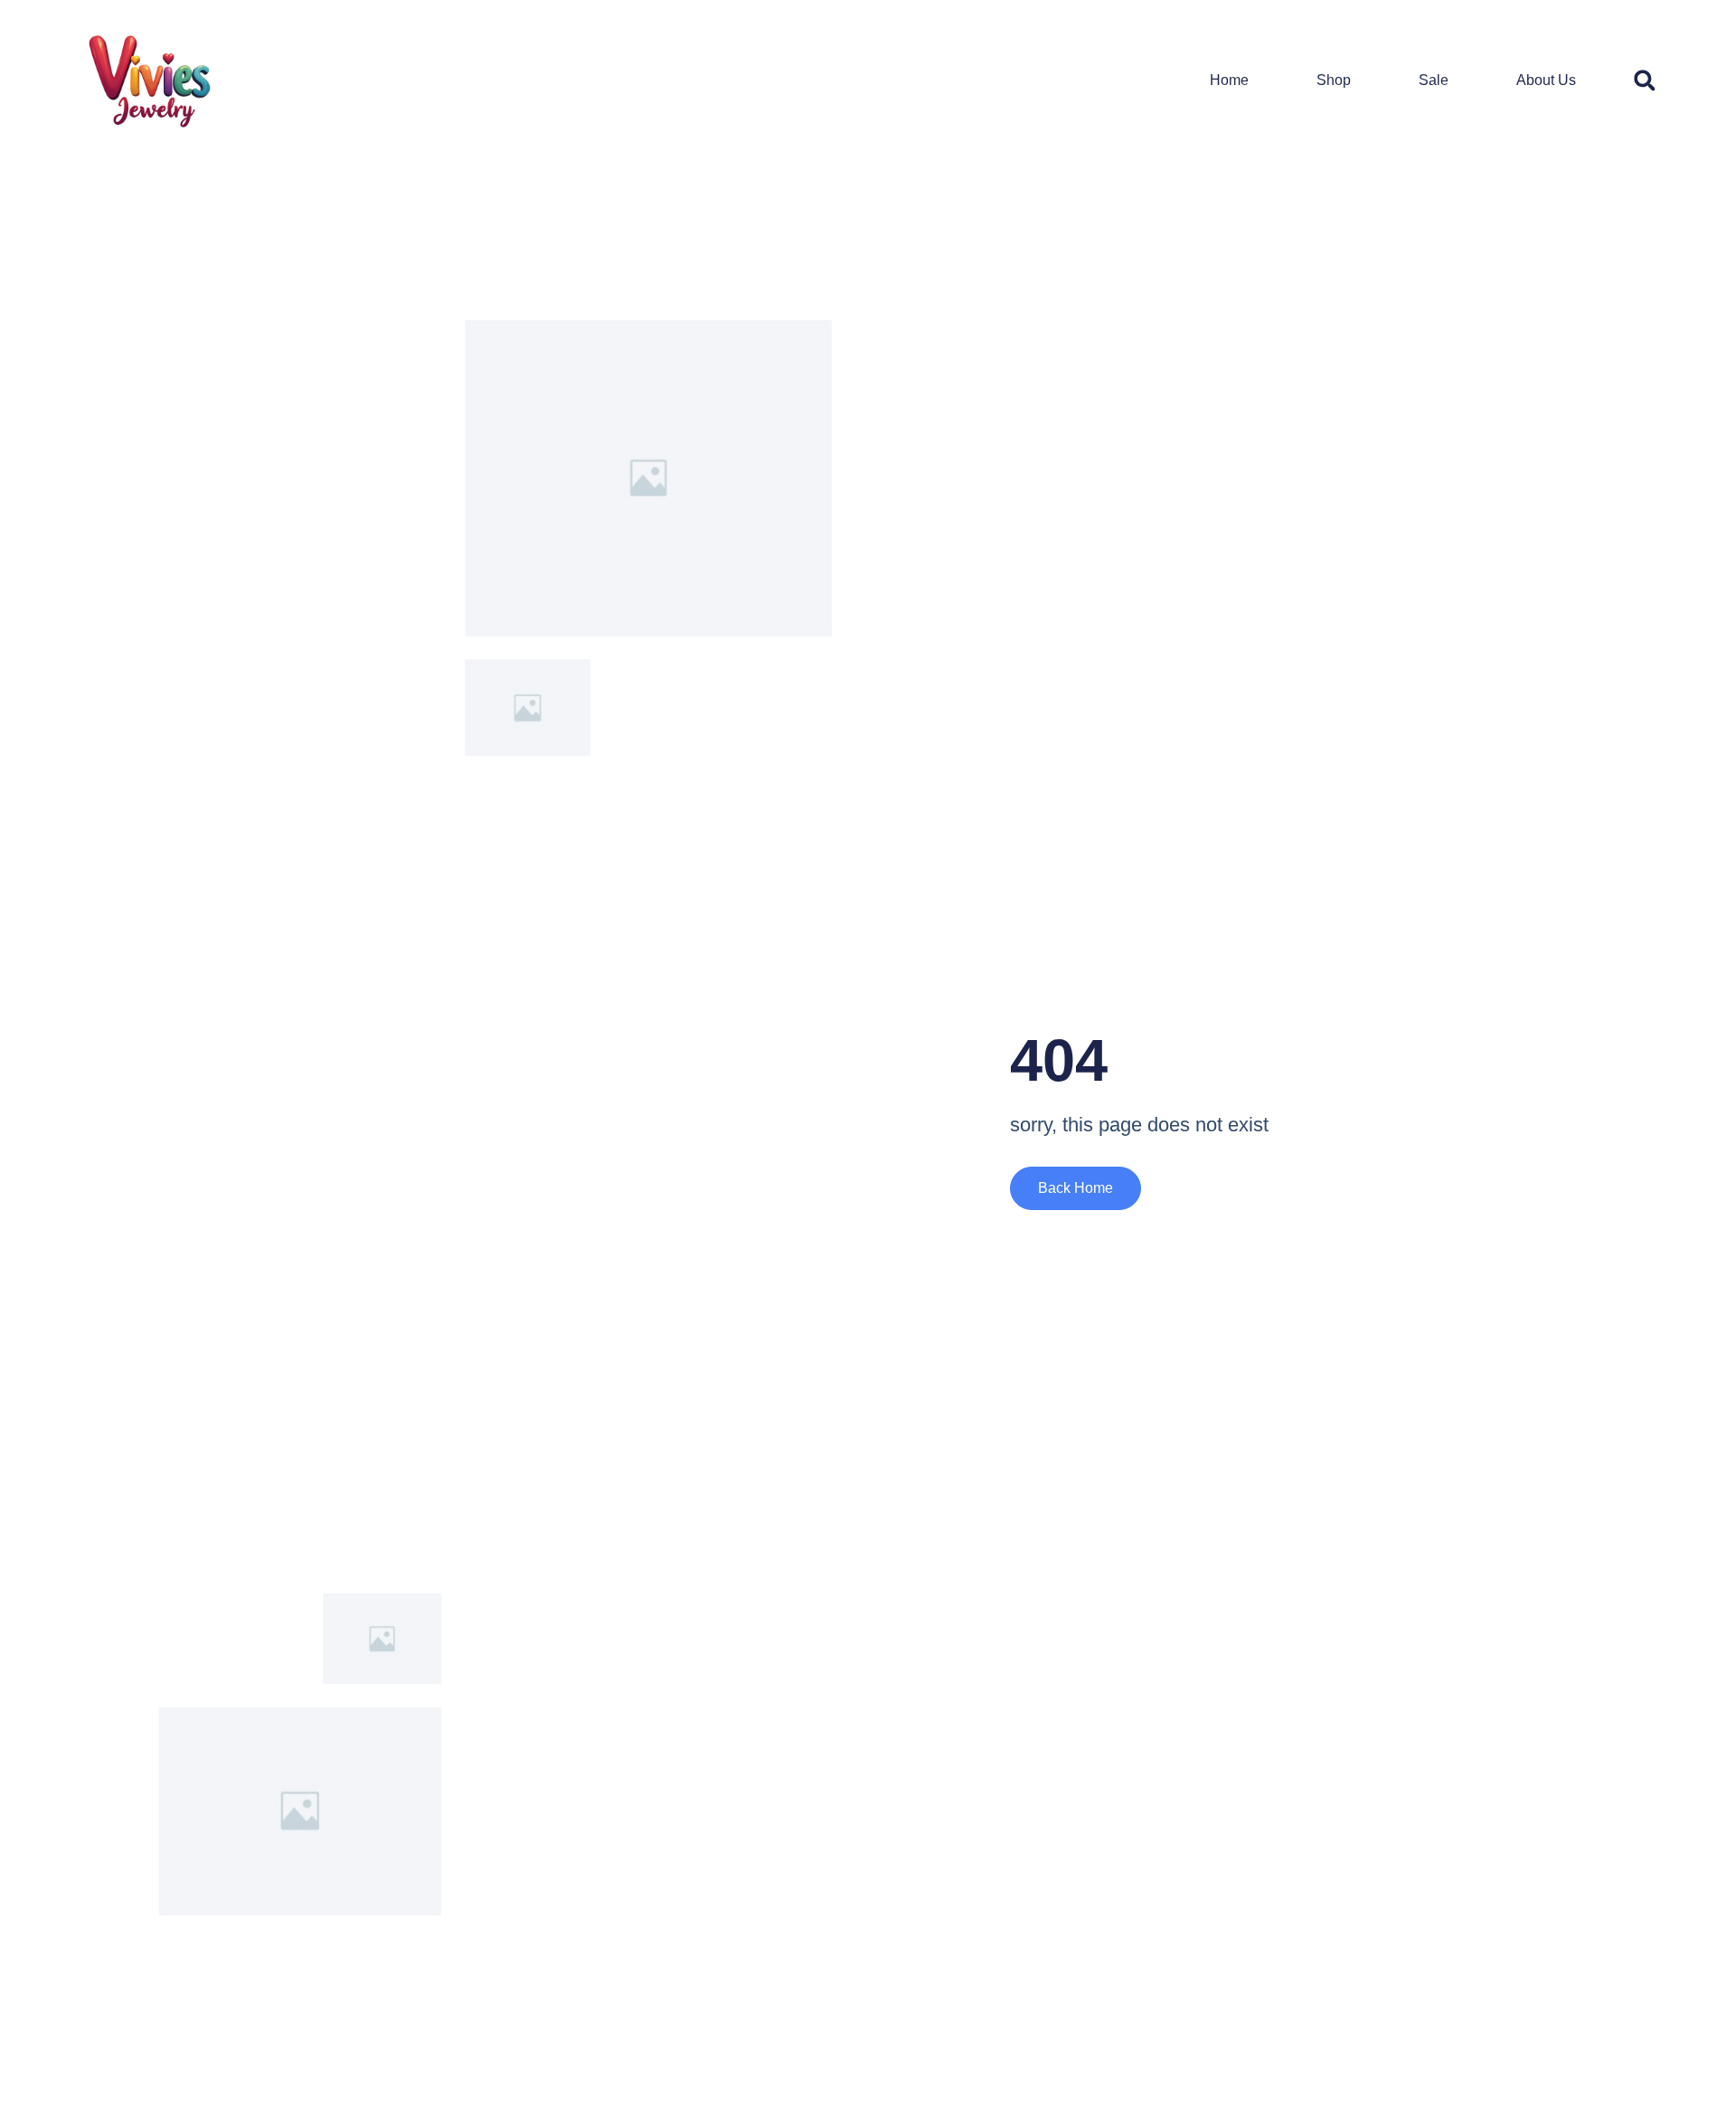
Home (1229, 80)
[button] (1644, 80)
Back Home (1076, 1188)
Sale (1434, 80)
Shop (1334, 80)
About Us (1546, 80)
